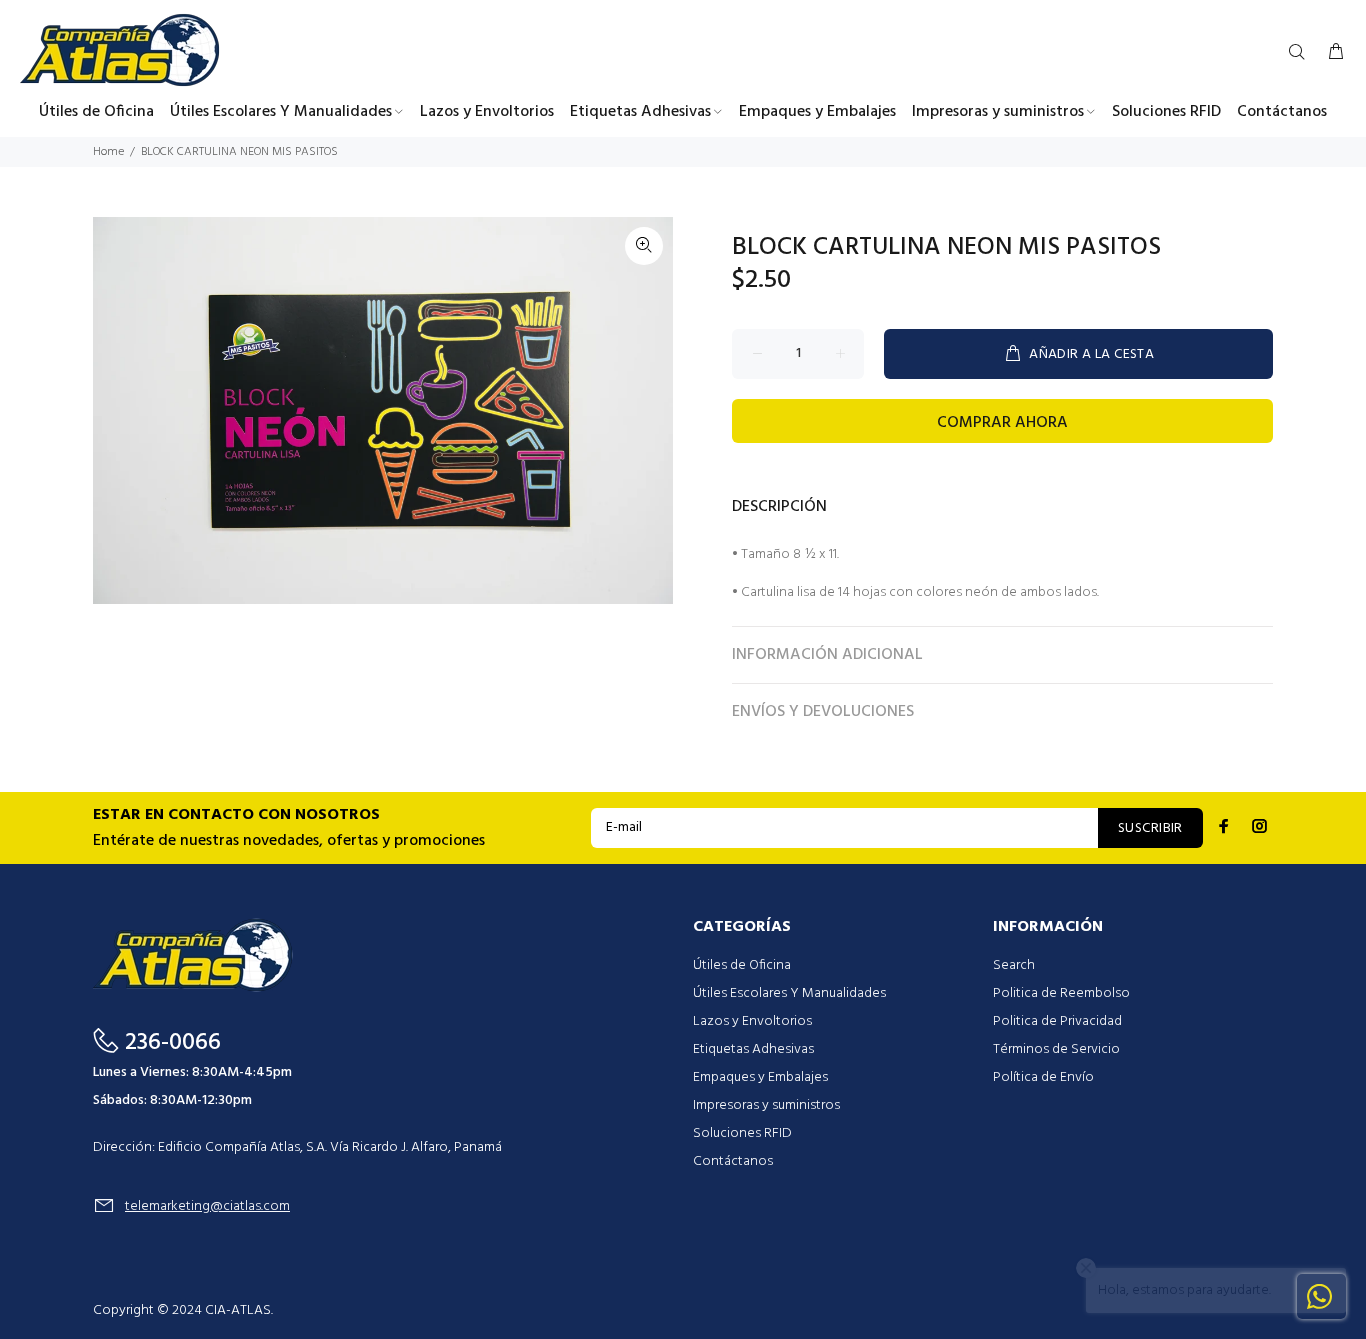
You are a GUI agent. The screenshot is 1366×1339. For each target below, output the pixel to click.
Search (1014, 965)
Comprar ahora (1002, 423)
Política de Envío (1043, 1077)
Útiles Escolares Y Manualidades (789, 993)
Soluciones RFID (742, 1133)
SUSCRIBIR (1150, 828)
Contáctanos (733, 1161)
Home (108, 152)
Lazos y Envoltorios (752, 1021)
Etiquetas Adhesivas (753, 1049)
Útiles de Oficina (742, 965)
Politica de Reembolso (1061, 993)
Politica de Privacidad (1057, 1021)
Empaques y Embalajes (760, 1077)
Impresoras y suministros (766, 1105)
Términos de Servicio (1056, 1049)
